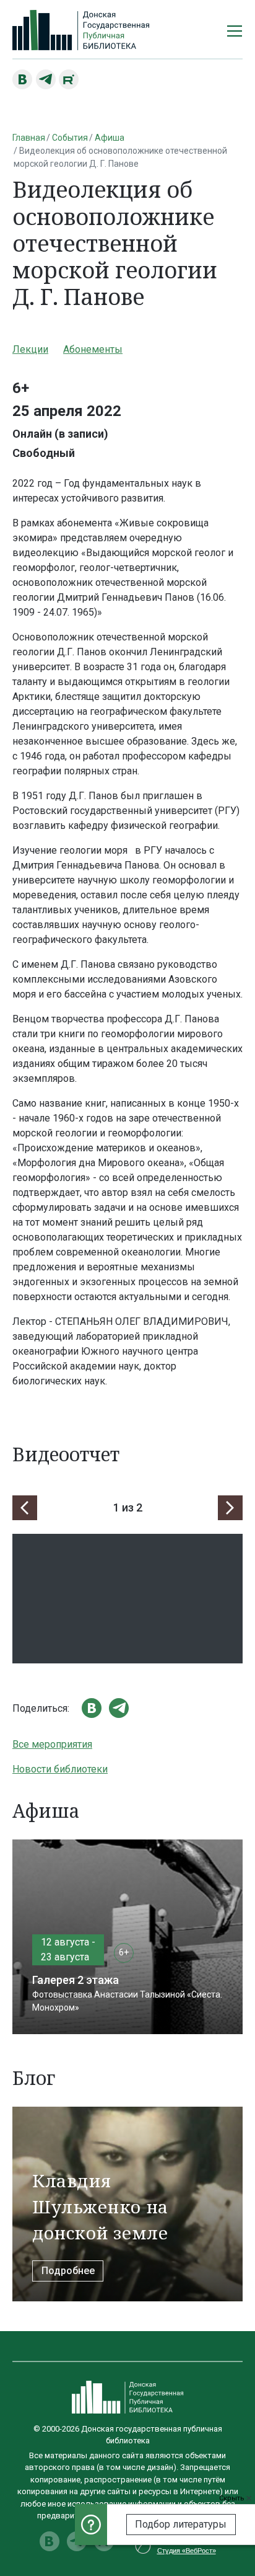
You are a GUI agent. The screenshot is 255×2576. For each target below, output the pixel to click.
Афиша (110, 138)
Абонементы (93, 349)
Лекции (30, 349)
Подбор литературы (181, 2524)
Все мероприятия (52, 1744)
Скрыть (233, 2498)
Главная (29, 138)
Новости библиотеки (60, 1769)
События (70, 138)
